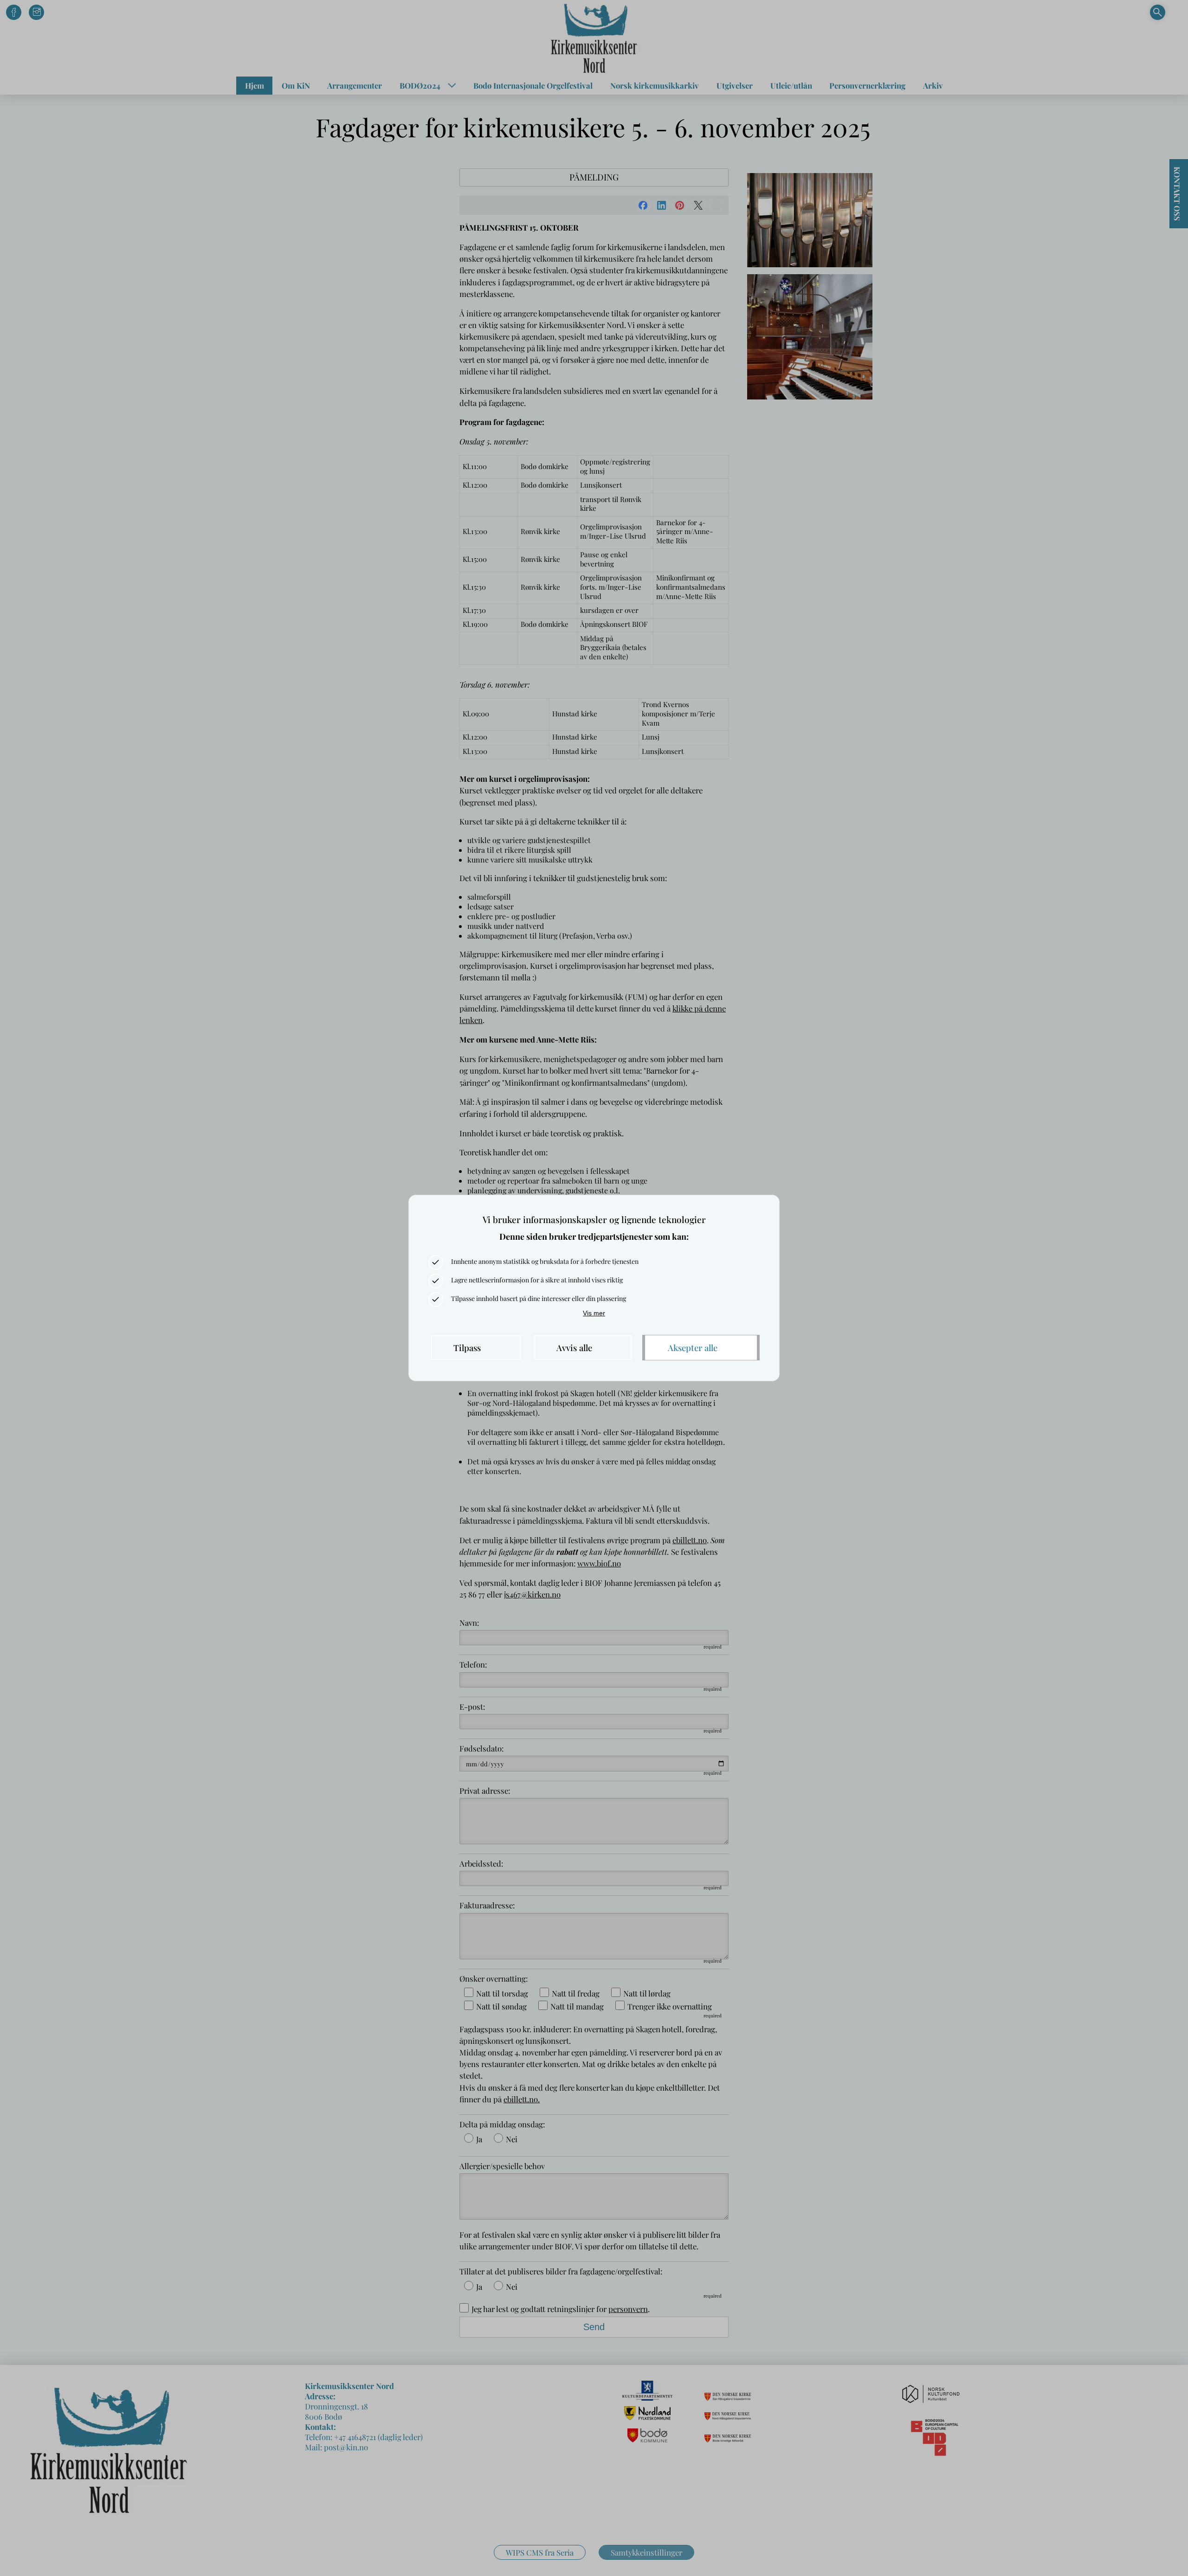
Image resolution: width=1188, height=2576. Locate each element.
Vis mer (594, 1313)
